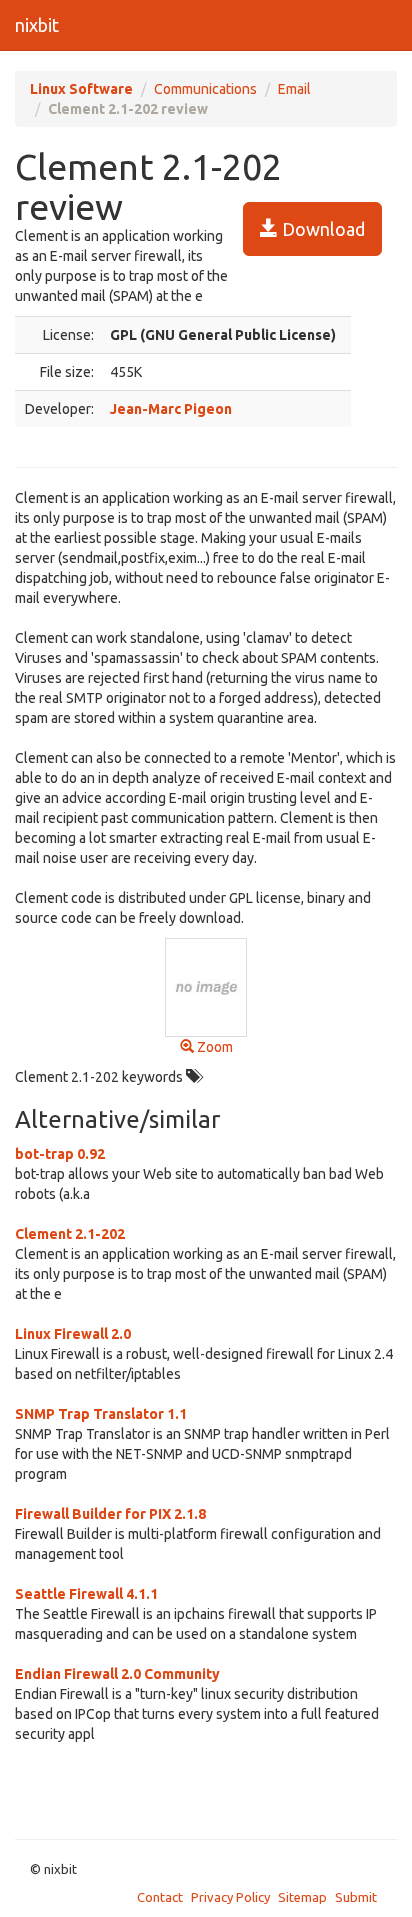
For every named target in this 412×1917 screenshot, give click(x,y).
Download (321, 229)
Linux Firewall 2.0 (73, 1334)
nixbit (37, 25)
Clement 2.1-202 (70, 1234)
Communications (205, 89)
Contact (160, 1897)
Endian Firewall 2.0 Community (117, 1674)
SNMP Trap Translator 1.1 (101, 1414)
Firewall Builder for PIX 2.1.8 (110, 1514)
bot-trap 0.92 (60, 1154)
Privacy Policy (230, 1897)
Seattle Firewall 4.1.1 (86, 1594)
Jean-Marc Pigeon (171, 409)
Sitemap (302, 1897)
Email (294, 89)
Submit (356, 1897)
